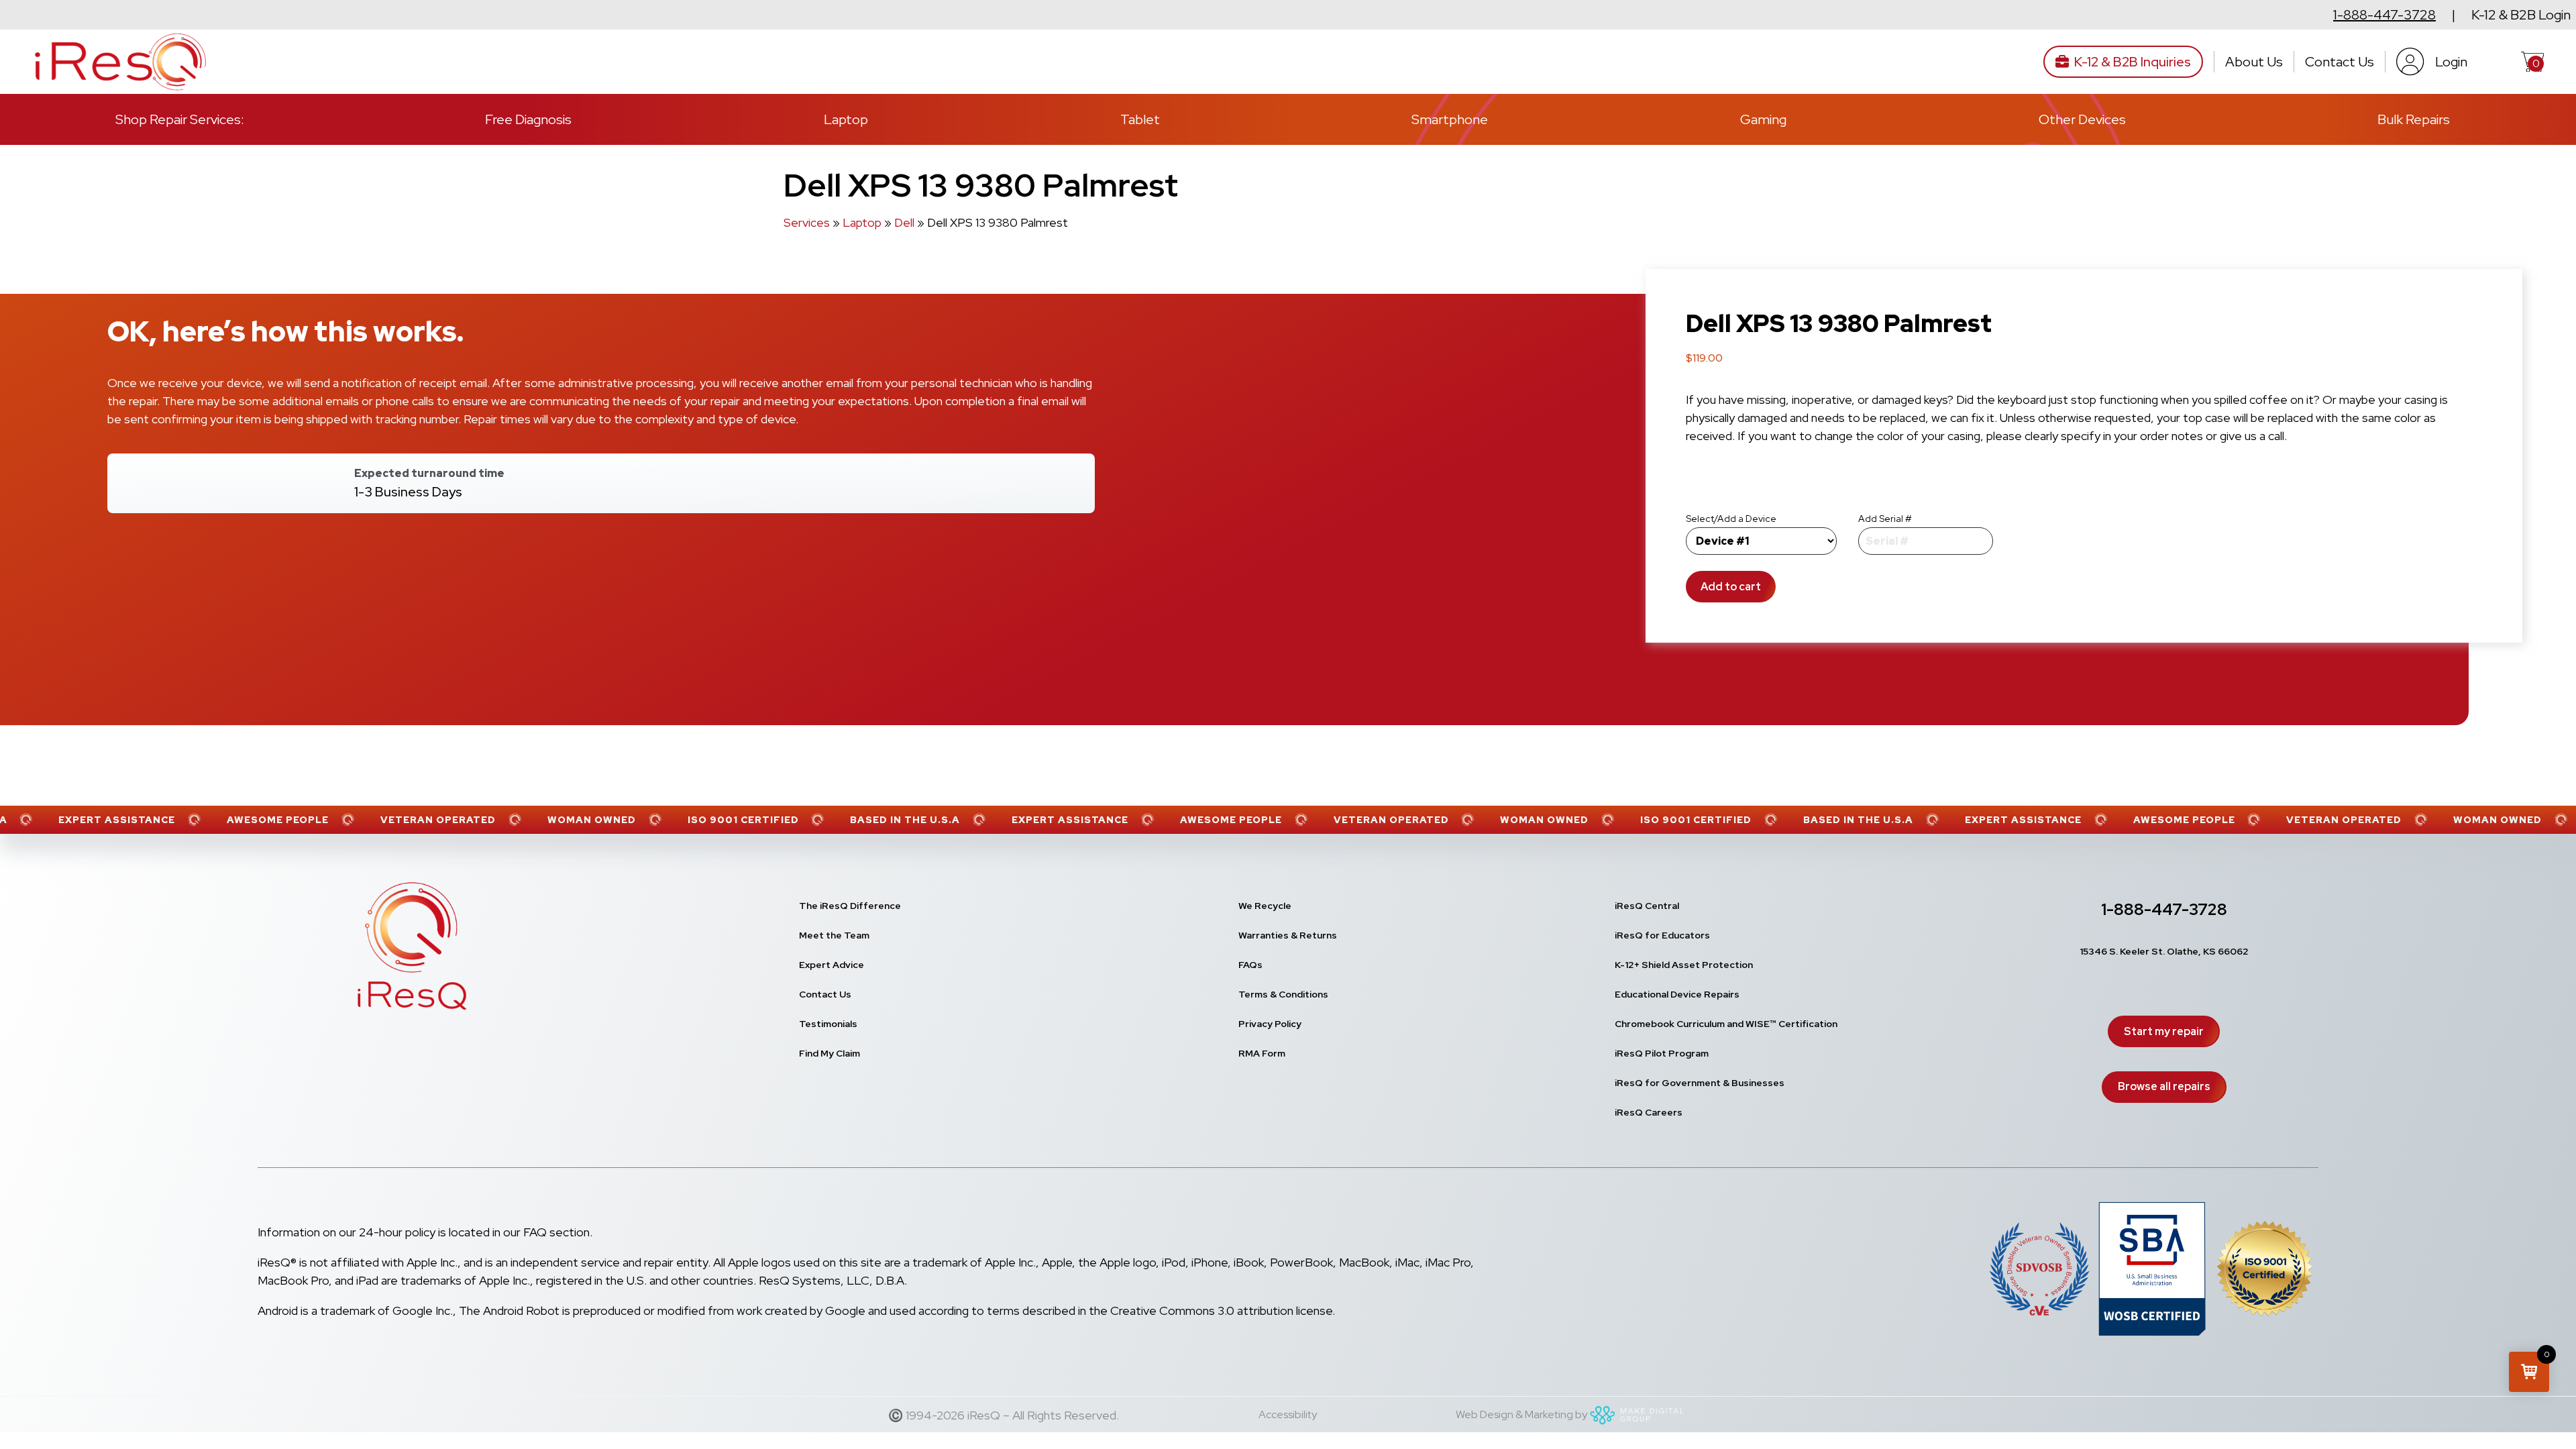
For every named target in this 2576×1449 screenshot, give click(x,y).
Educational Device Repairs (1677, 994)
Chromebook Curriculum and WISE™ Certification (1726, 1024)
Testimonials (828, 1024)
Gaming (1763, 119)
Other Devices (2082, 119)
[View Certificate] (2265, 1271)
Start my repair (2164, 1031)
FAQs (1250, 965)
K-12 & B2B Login (2521, 15)
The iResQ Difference (850, 906)
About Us (2254, 62)
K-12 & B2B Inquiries (2133, 62)
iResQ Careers (1649, 1112)
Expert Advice (831, 965)
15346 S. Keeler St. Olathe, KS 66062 (2164, 951)
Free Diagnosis (528, 119)
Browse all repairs (2164, 1086)
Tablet (1140, 119)
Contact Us (2340, 62)
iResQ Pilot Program (1662, 1053)
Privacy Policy (1270, 1024)
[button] (2529, 1372)
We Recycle (1265, 906)
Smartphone (1450, 119)
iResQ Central (1647, 906)
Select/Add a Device (1731, 519)
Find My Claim (829, 1053)
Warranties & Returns (1288, 935)
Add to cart (1731, 587)
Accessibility (1288, 1414)
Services (807, 222)
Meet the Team (834, 935)
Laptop (846, 119)
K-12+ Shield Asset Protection (1684, 965)
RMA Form (1262, 1053)
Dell (904, 222)
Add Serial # (1885, 519)
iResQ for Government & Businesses (1700, 1083)
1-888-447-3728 (2384, 15)
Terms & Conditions (1283, 994)
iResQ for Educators (1662, 935)
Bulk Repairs (2414, 119)
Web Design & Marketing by (1521, 1414)
